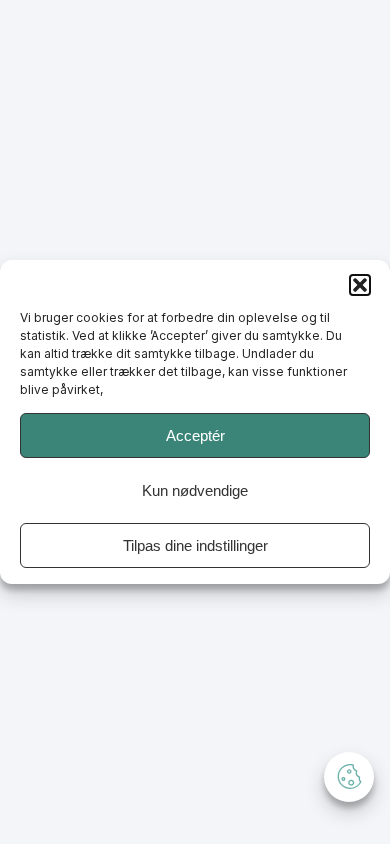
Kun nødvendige (195, 490)
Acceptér (195, 435)
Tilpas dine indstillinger (195, 545)
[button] (360, 285)
